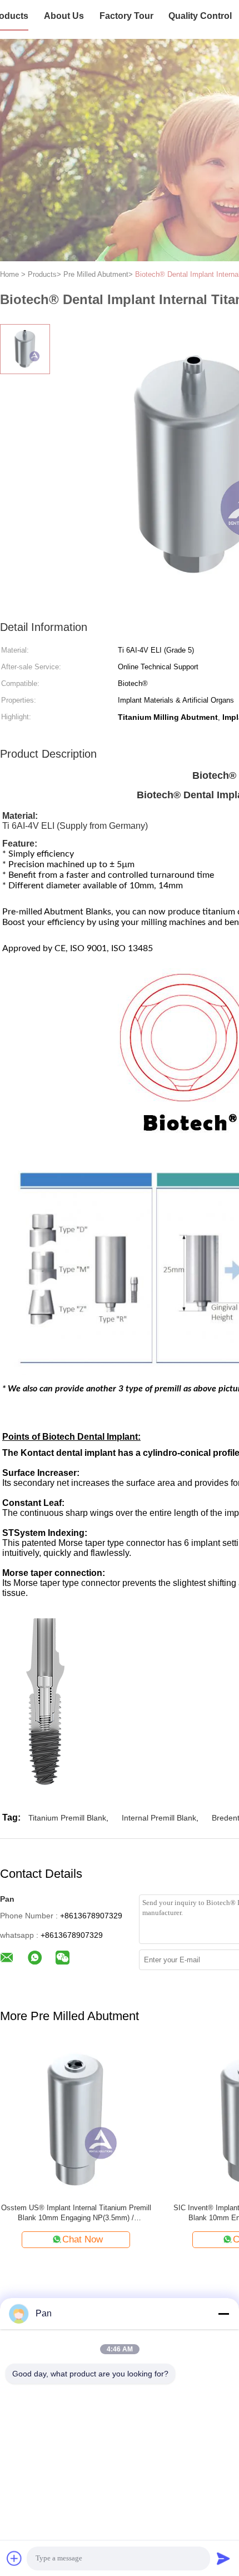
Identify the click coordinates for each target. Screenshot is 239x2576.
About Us (64, 16)
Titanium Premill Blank (67, 1818)
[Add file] (14, 2558)
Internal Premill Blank (159, 1818)
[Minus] (223, 2314)
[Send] (223, 2558)
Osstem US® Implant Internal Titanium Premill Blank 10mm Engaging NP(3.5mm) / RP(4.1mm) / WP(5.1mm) (76, 2213)
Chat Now (83, 2239)
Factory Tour (126, 16)
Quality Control (200, 16)
